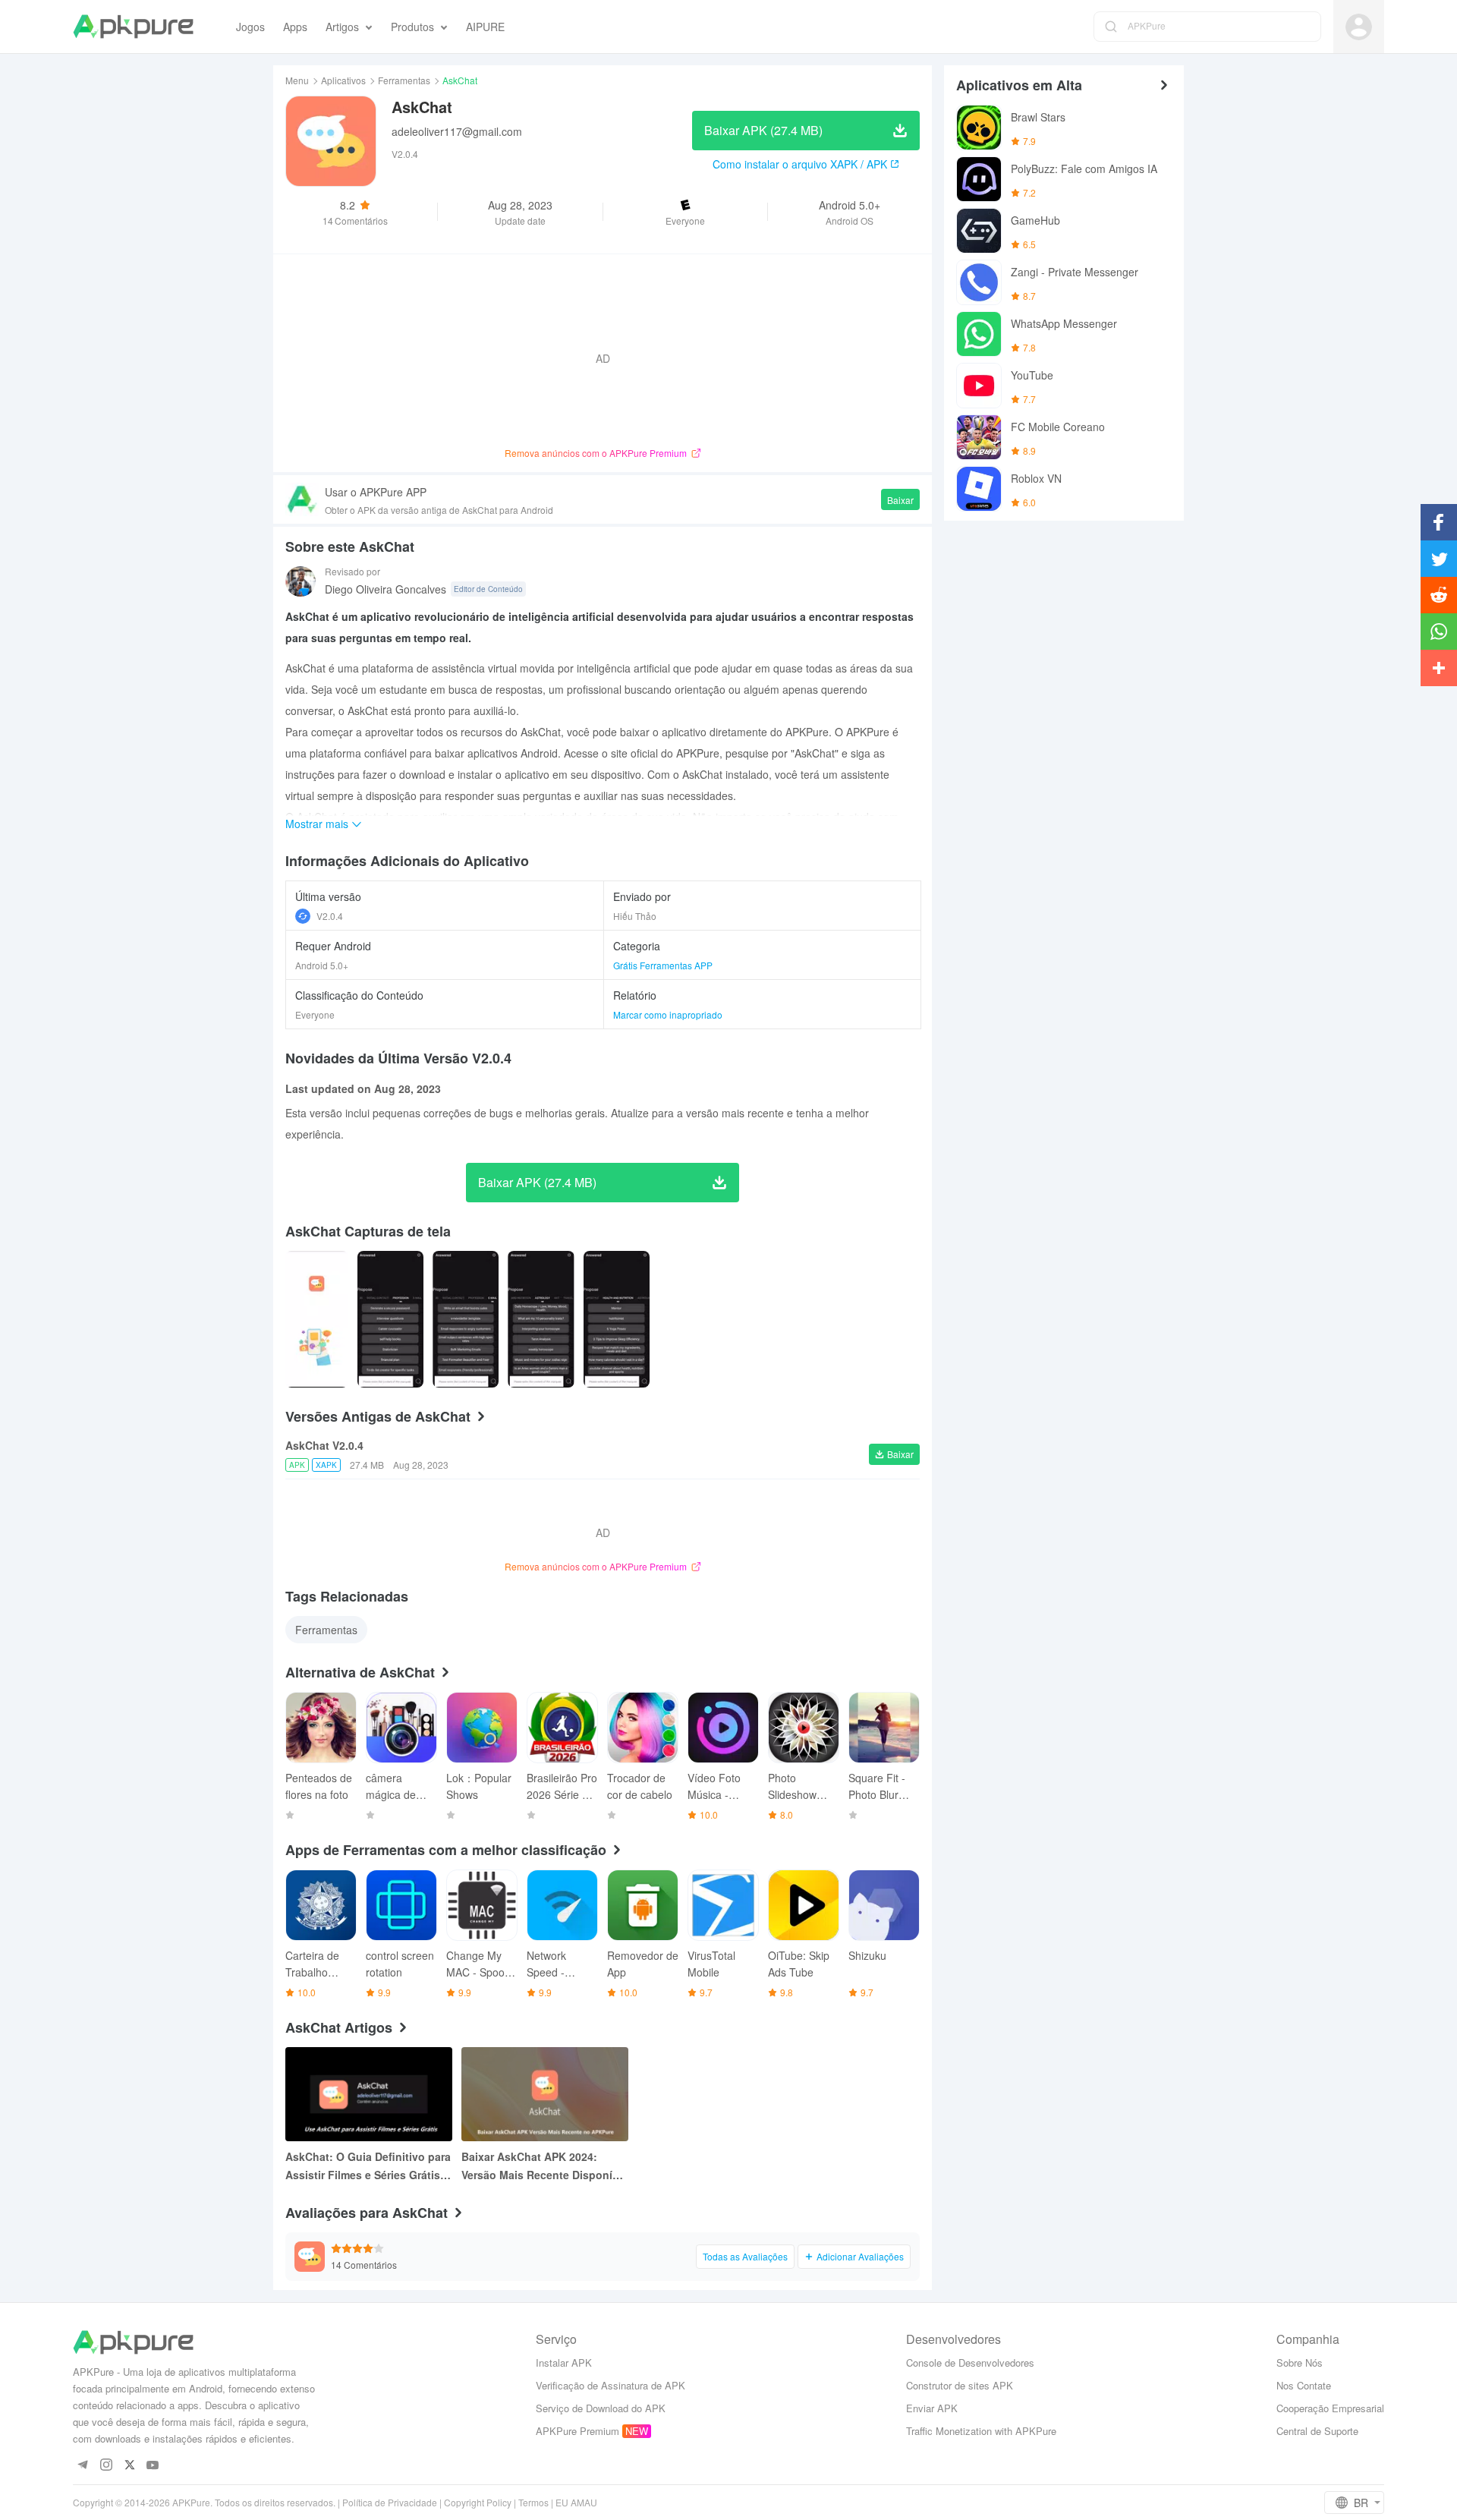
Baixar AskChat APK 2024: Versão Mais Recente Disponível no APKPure (544, 2166)
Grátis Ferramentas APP (663, 965)
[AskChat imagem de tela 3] (541, 1319)
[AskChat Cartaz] (317, 1319)
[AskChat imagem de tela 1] (390, 1319)
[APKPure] (133, 27)
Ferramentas (404, 80)
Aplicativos (343, 80)
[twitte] (129, 2466)
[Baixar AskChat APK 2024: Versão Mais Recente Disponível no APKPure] (545, 2094)
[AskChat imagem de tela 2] (466, 1319)
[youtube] (153, 2466)
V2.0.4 (330, 916)
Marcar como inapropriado (668, 1014)
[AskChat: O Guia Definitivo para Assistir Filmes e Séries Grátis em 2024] (369, 2094)
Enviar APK (932, 2408)
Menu (297, 80)
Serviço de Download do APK (601, 2408)
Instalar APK (564, 2362)
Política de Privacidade (390, 2502)
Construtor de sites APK (960, 2385)
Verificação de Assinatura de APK (610, 2385)
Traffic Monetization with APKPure (981, 2431)
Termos (533, 2502)
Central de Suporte (1317, 2431)
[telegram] (82, 2466)
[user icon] (1359, 27)
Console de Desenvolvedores (970, 2362)
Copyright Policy (478, 2502)
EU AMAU (576, 2502)
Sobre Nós (1300, 2362)
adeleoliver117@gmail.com (457, 131)
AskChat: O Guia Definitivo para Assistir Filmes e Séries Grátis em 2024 (368, 2166)
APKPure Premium (577, 2431)
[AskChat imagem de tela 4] (617, 1319)
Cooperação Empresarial (1330, 2408)
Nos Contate (1304, 2385)
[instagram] (106, 2466)
